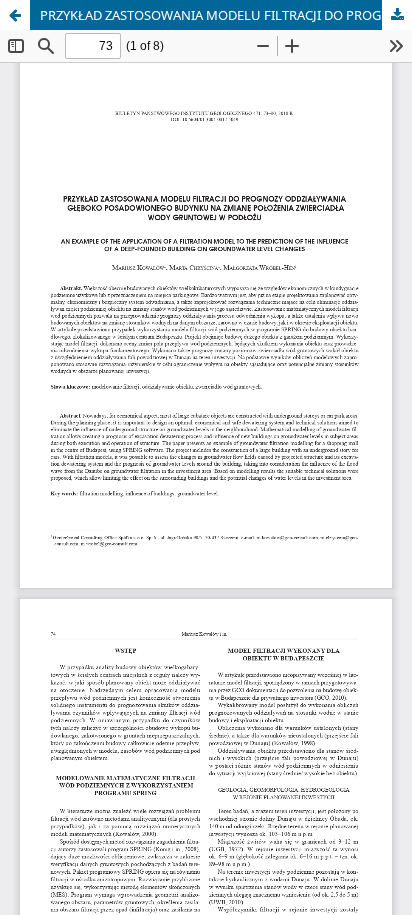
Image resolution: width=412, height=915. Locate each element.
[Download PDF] (397, 15)
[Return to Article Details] (15, 15)
